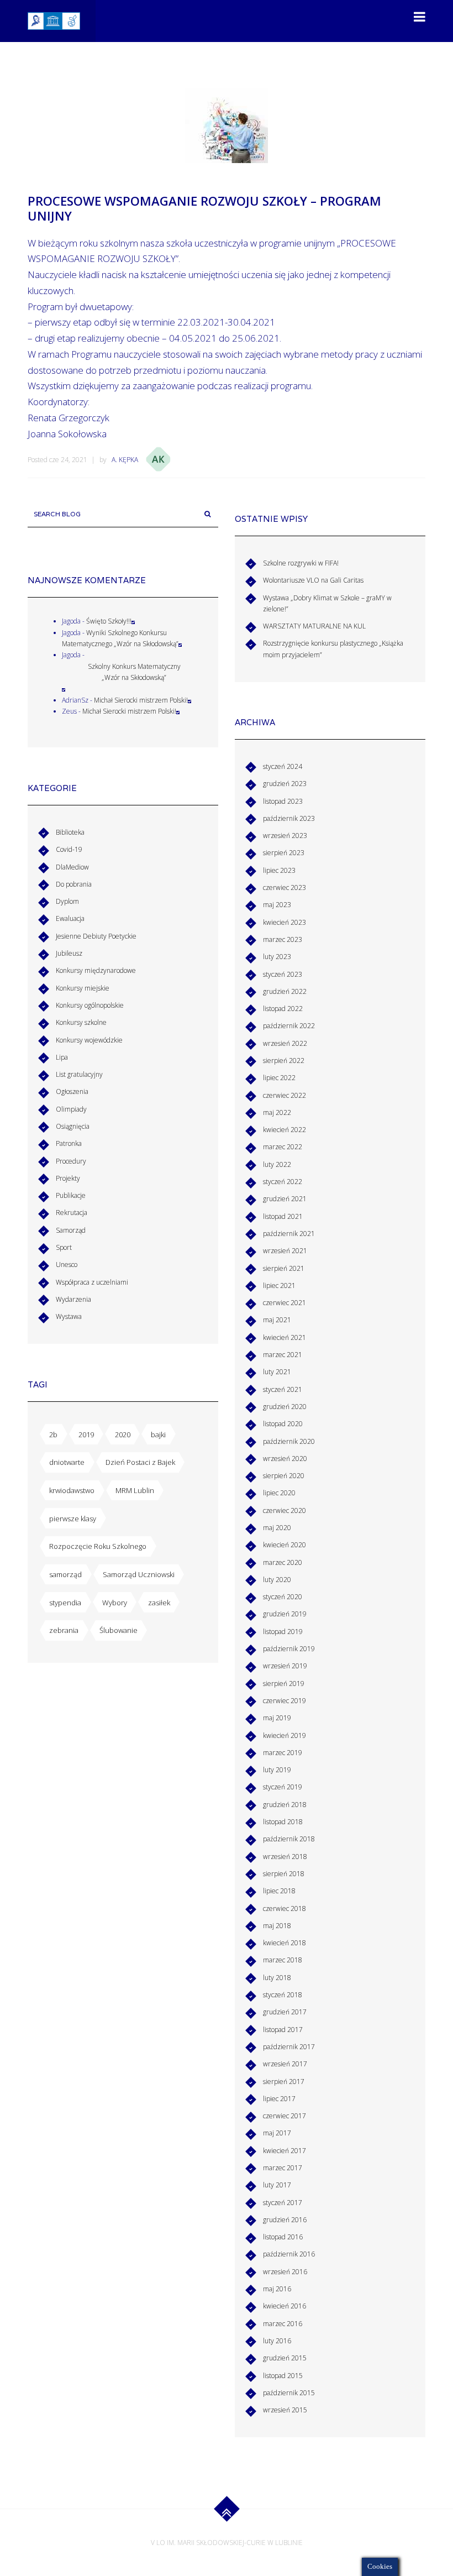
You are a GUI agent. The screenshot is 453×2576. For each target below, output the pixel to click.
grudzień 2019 (285, 1614)
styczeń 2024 (283, 766)
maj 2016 (277, 2289)
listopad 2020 (283, 1424)
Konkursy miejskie (83, 988)
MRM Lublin (135, 1490)
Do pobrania (74, 884)
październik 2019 (289, 1649)
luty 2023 (277, 957)
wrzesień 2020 (285, 1459)
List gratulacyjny (79, 1074)
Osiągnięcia (73, 1126)
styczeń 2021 (283, 1389)
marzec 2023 (283, 939)
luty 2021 (277, 1372)
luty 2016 (277, 2341)
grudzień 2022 (285, 991)
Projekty (68, 1178)
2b (53, 1434)
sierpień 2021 (284, 1268)
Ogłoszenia (72, 1091)
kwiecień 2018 (285, 1943)
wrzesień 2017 (285, 2064)
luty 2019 (277, 1770)
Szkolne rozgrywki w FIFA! (301, 563)
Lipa (62, 1057)
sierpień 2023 (284, 853)
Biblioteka (70, 832)
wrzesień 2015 (285, 2410)
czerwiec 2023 (285, 888)
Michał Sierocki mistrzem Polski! (141, 700)
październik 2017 (289, 2047)
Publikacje (71, 1195)
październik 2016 (289, 2254)
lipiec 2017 (279, 2099)
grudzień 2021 (285, 1199)
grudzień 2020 (285, 1407)
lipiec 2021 (279, 1286)
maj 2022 (277, 1112)
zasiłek (159, 1603)
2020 (123, 1434)
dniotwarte (67, 1462)
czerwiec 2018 (285, 1909)
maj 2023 (277, 905)
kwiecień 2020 (285, 1545)
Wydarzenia (73, 1299)
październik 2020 (289, 1441)
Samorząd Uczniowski (139, 1574)
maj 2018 (277, 1926)
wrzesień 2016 (285, 2272)
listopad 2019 (283, 1632)
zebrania (64, 1630)
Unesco (67, 1265)
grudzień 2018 (285, 1805)
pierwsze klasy (73, 1519)
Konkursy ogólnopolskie (90, 1005)
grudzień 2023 (285, 784)
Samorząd (71, 1230)
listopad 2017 (283, 2030)
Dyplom (67, 901)
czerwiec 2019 (285, 1701)
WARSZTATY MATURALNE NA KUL (314, 626)
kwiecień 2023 (285, 922)
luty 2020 (277, 1580)
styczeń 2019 (283, 1787)
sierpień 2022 (284, 1061)
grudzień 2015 (285, 2358)
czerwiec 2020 (285, 1510)
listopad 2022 (283, 1009)
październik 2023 (289, 818)
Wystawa (69, 1316)
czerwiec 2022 (285, 1095)
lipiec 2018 (279, 1891)
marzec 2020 (283, 1562)
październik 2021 (289, 1234)
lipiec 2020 (279, 1493)
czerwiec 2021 (285, 1303)
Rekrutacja (72, 1213)
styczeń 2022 (283, 1182)
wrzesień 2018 (285, 1857)
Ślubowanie (118, 1630)
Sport (64, 1247)
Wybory (115, 1603)
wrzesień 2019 (285, 1666)
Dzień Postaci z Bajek (140, 1462)
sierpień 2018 (284, 1874)
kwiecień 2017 (285, 2151)
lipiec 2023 (279, 870)
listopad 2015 (283, 2376)
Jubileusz (69, 953)
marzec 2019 (283, 1753)
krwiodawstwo (72, 1490)
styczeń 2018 (283, 1995)
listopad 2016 (283, 2237)
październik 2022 (289, 1026)
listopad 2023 (283, 801)
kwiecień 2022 (285, 1130)
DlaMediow (72, 867)
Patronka (69, 1143)
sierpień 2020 (284, 1476)
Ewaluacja (70, 918)
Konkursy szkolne (81, 1022)
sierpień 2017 (284, 2082)
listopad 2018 (283, 1822)
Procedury (71, 1161)
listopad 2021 (283, 1216)
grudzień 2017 (285, 2012)
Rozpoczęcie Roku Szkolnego (98, 1546)
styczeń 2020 (283, 1597)
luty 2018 (277, 1978)
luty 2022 (277, 1164)
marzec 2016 (283, 2324)
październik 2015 (289, 2393)
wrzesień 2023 (285, 836)
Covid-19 (69, 849)
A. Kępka (125, 460)
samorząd (65, 1574)
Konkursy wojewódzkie (89, 1040)
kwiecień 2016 (285, 2306)
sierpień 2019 (284, 1684)
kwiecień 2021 (285, 1337)
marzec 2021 (283, 1355)
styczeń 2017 (283, 2203)
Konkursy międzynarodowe (96, 970)
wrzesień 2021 (285, 1251)
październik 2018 (289, 1839)
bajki (158, 1434)
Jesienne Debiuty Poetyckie (96, 936)
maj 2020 (277, 1528)
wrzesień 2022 (285, 1043)
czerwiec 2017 (285, 2116)
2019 (86, 1434)
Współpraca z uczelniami (92, 1282)
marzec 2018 (283, 1960)
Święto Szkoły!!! (109, 621)
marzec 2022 (283, 1147)
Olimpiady (71, 1109)
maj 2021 (277, 1320)
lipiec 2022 (279, 1078)
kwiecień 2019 (285, 1735)
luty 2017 (277, 2185)
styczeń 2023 (283, 974)
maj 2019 (277, 1718)
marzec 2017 (283, 2168)
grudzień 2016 (285, 2220)
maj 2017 (277, 2133)
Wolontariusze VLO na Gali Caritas (313, 580)
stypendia (65, 1603)
